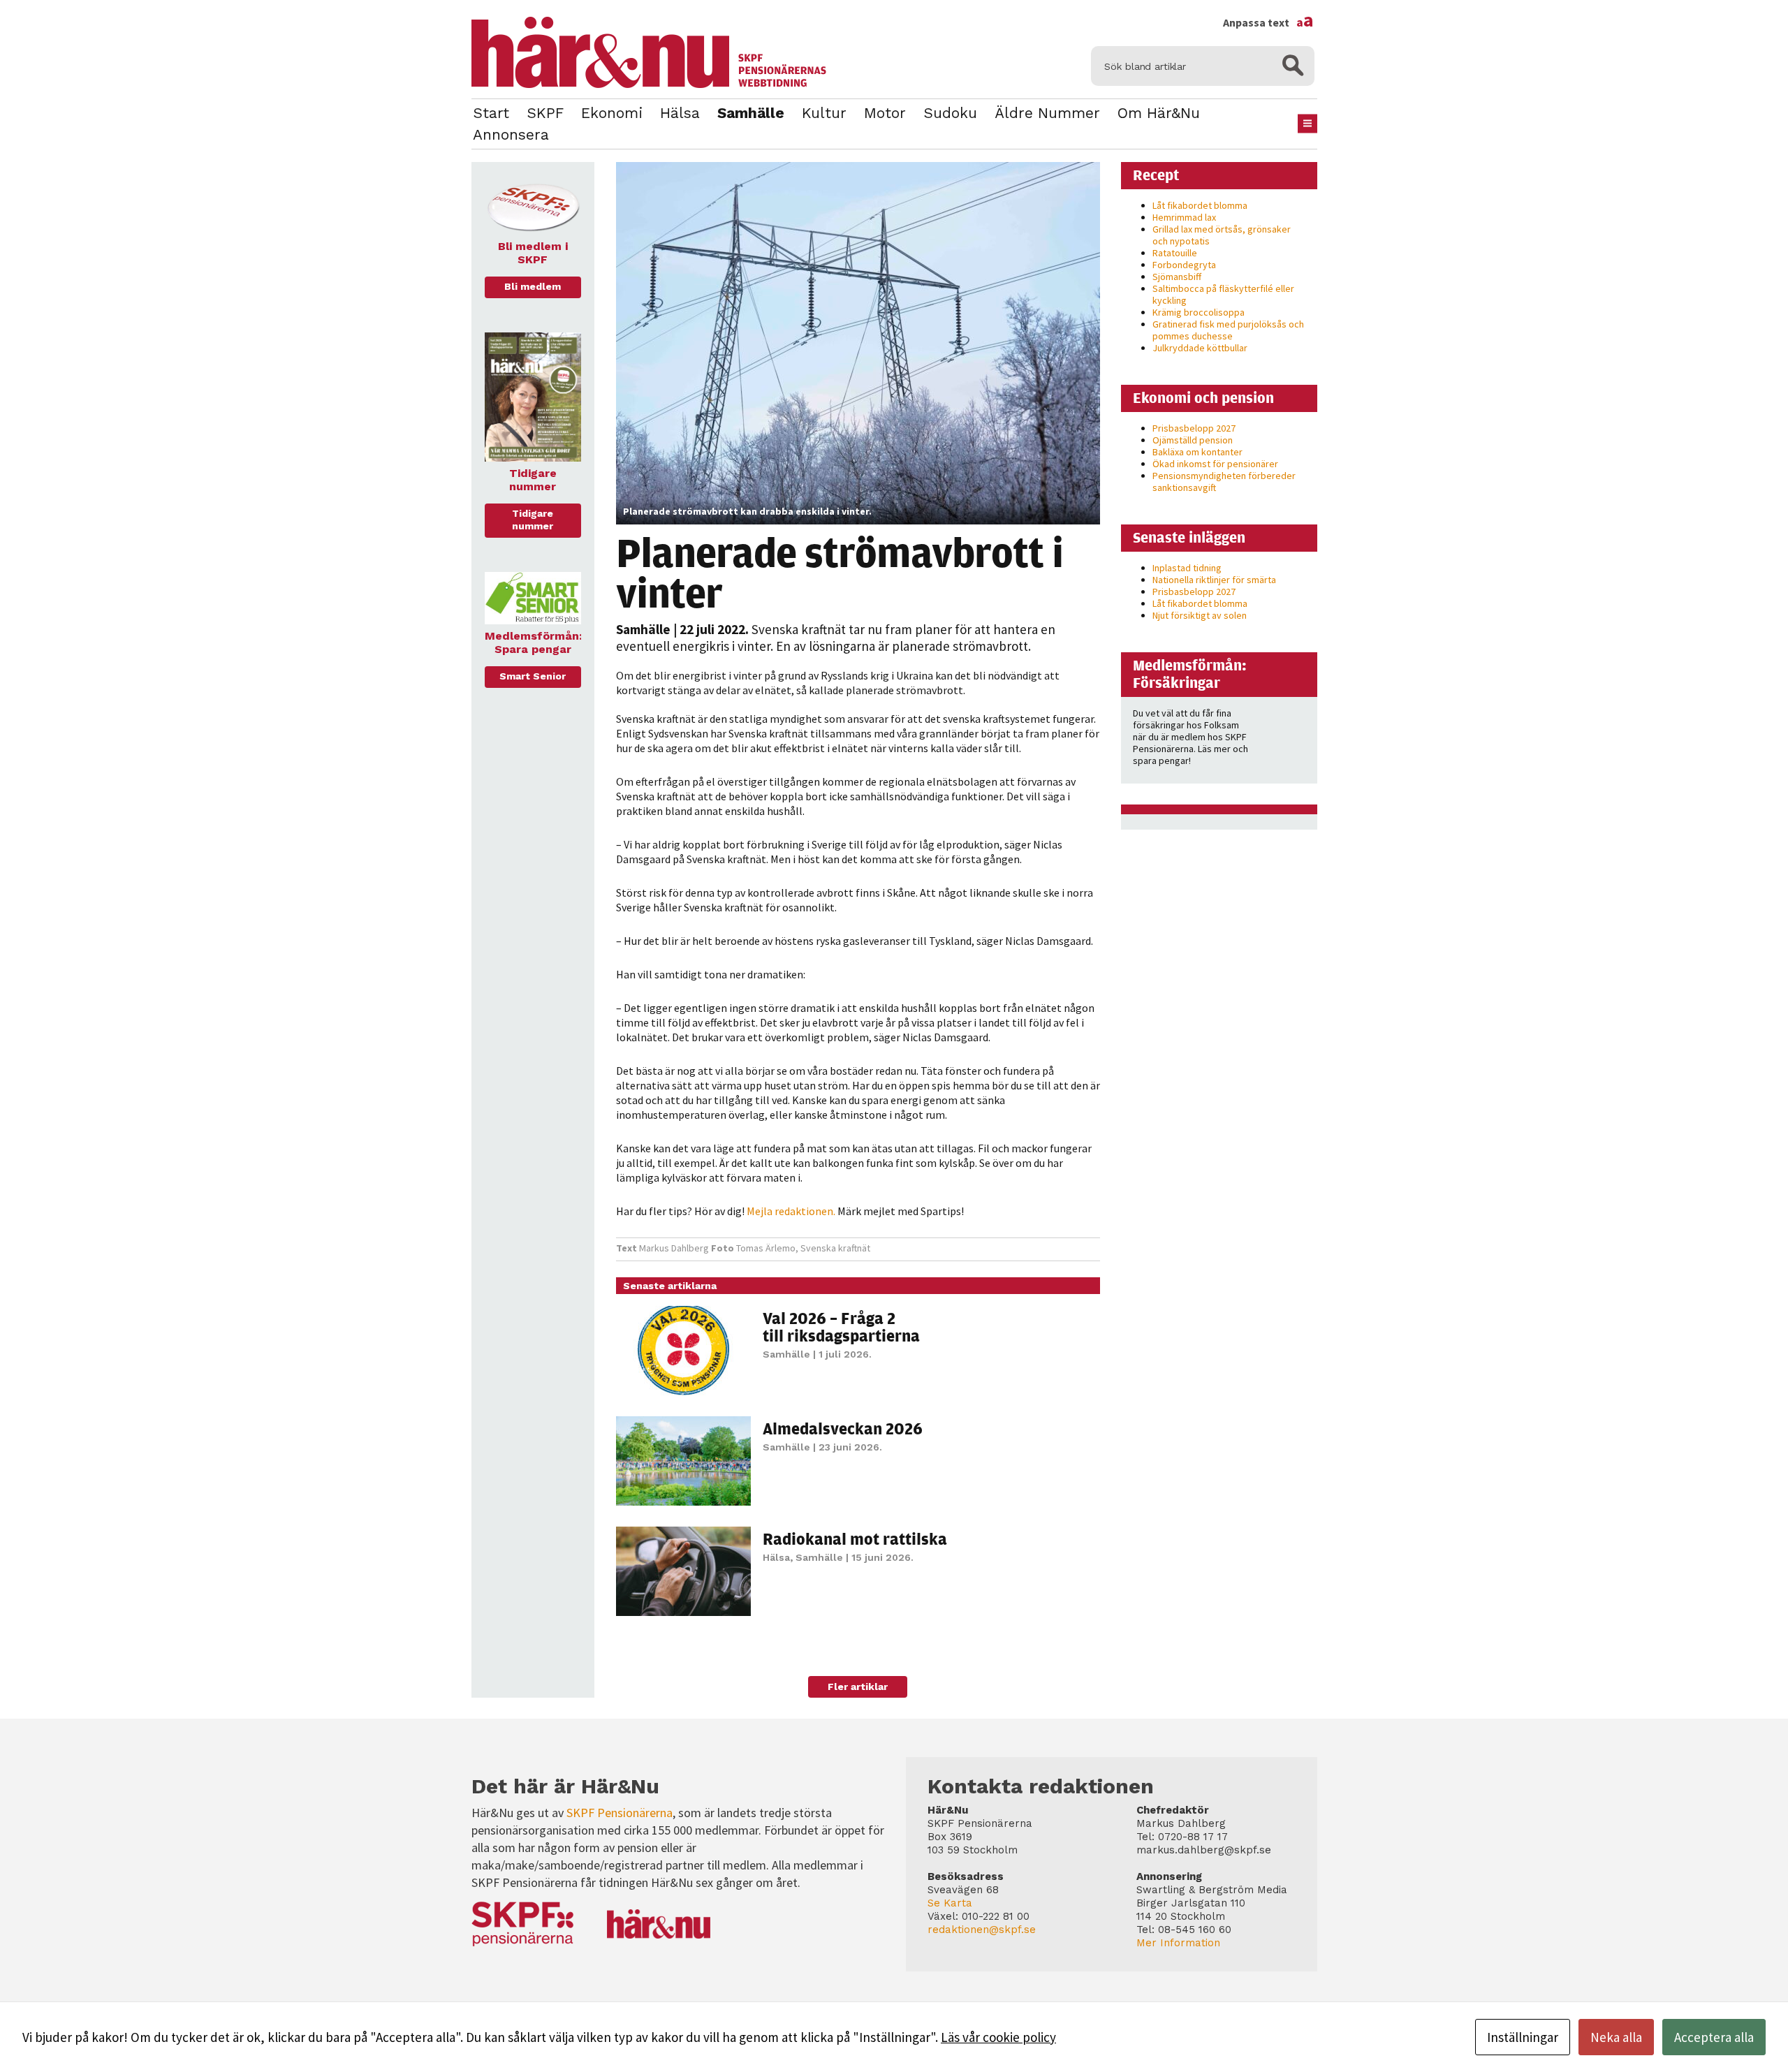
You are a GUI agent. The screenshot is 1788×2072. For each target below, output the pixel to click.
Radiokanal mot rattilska (855, 1538)
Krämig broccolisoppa (1199, 312)
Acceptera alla (1714, 2037)
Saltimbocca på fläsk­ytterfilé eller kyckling (1223, 294)
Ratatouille (1175, 253)
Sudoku (950, 113)
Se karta (950, 1903)
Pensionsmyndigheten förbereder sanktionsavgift (1224, 482)
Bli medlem (533, 286)
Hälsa (680, 113)
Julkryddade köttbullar (1200, 348)
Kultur (824, 113)
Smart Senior (533, 676)
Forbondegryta (1184, 265)
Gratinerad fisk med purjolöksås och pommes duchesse (1228, 330)
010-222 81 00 (996, 1916)
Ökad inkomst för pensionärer (1215, 464)
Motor (885, 113)
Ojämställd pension (1193, 440)
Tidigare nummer (533, 520)
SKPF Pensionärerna (620, 1813)
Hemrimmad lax (1184, 217)
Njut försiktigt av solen (1200, 615)
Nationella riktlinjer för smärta (1214, 580)
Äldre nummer (1047, 113)
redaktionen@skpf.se (982, 1930)
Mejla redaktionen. (791, 1211)
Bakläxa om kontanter (1197, 452)
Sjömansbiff (1177, 277)
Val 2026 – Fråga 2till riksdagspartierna (841, 1327)
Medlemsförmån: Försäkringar (1190, 674)
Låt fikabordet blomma (1200, 205)
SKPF (545, 113)
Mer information (1178, 1943)
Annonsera (511, 134)
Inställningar (1523, 2037)
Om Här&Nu (1159, 113)
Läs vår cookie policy (998, 2037)
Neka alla (1616, 2037)
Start (491, 113)
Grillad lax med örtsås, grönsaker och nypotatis (1222, 235)
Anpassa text (1268, 22)
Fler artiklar (858, 1687)
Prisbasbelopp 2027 (1194, 428)
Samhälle (751, 113)
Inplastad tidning (1187, 568)
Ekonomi (612, 113)
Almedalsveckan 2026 (843, 1428)
